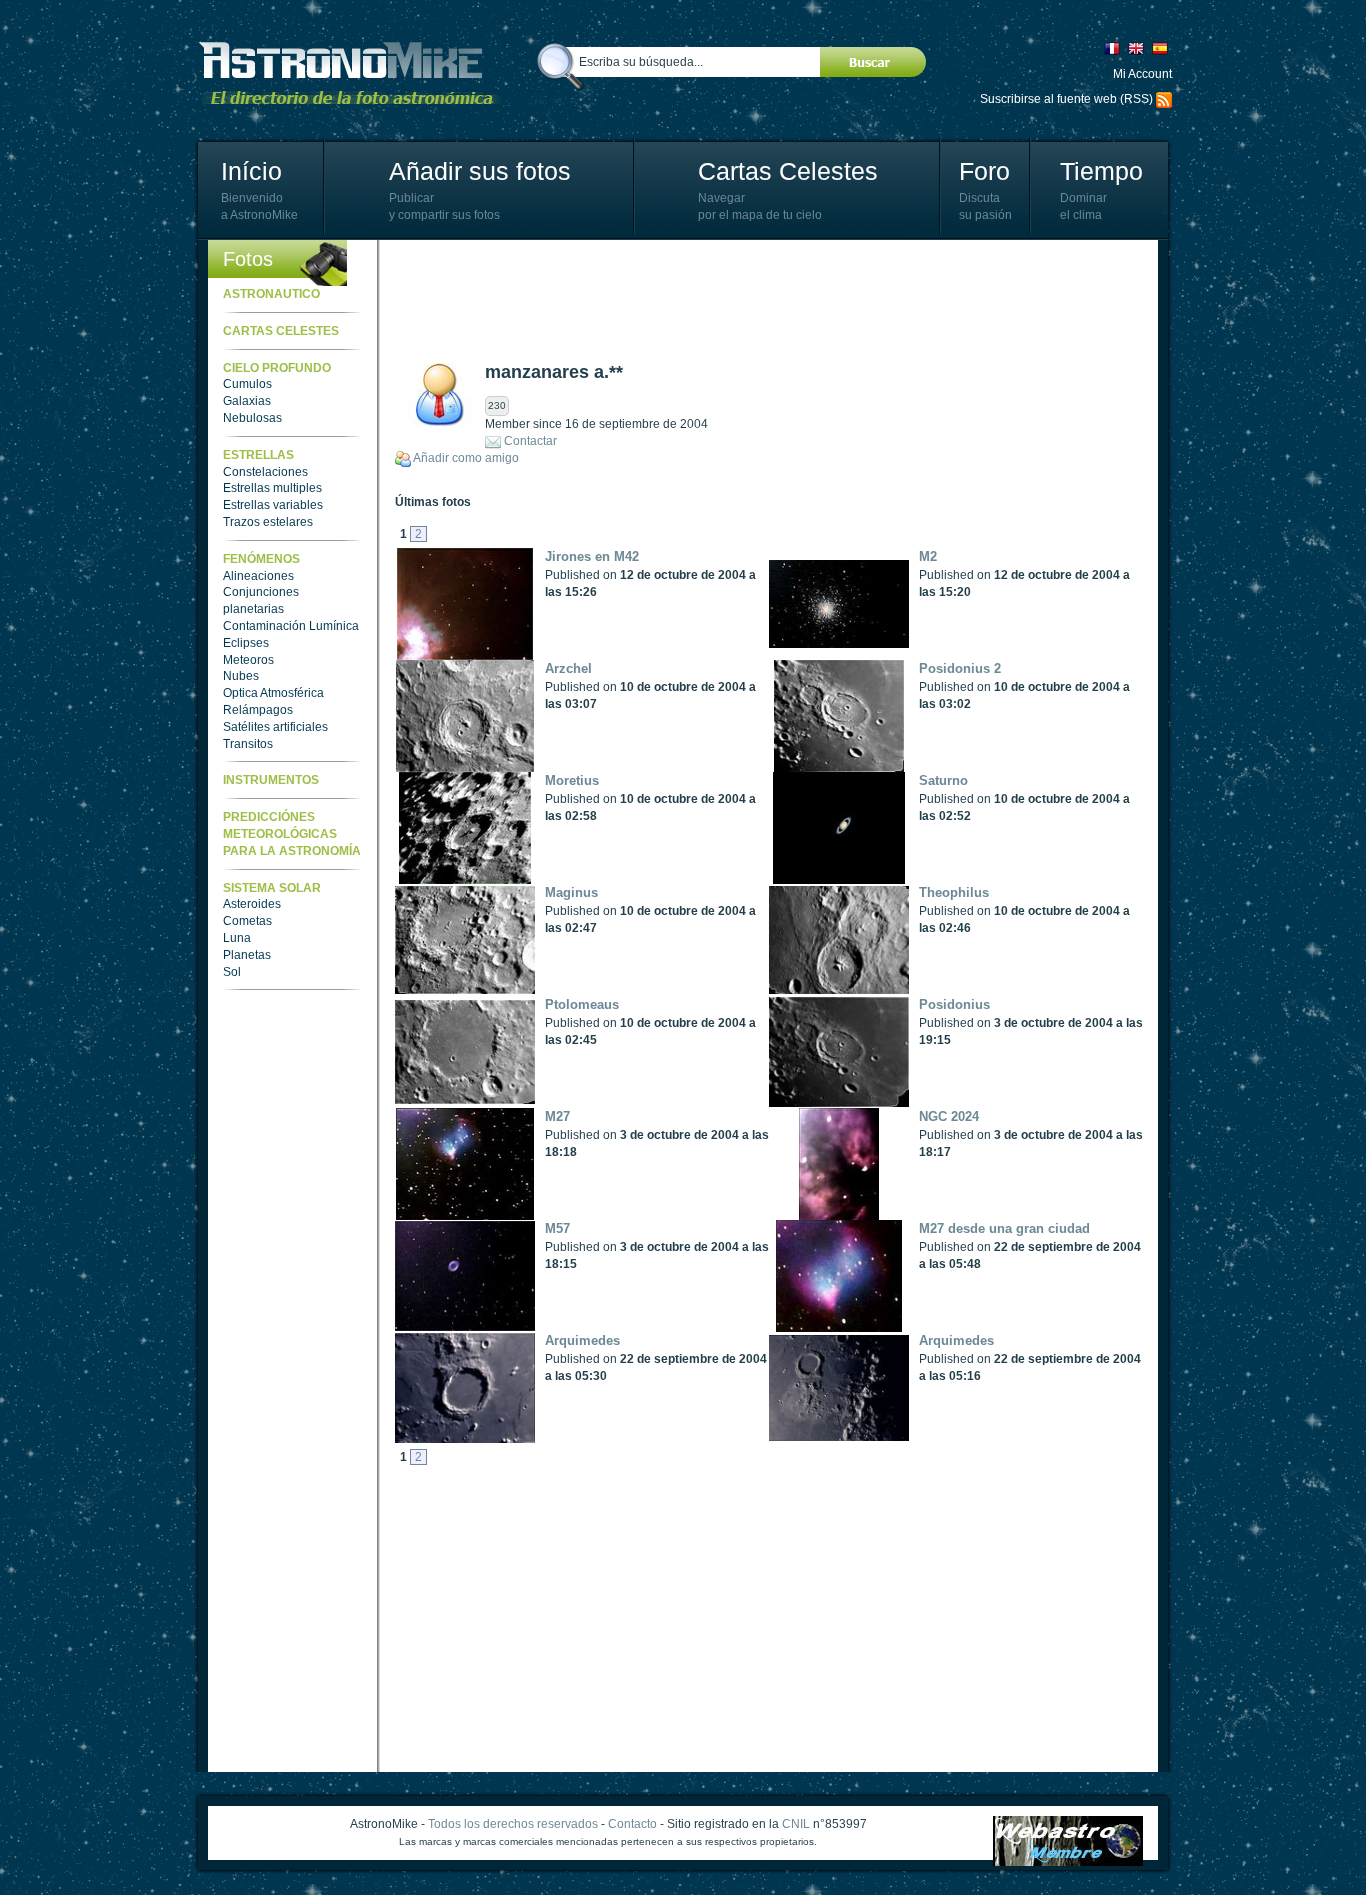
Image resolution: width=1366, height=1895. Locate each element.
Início (251, 171)
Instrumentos (271, 780)
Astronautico (271, 294)
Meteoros (248, 660)
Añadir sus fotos (480, 171)
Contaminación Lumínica (291, 626)
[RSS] (1164, 99)
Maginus (571, 892)
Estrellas (258, 455)
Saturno (943, 780)
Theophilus (954, 892)
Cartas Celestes (788, 171)
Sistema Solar (272, 888)
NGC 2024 (949, 1116)
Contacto (632, 1824)
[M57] (470, 1276)
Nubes (241, 676)
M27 (557, 1116)
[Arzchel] (470, 716)
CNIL (796, 1824)
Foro (984, 171)
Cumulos (247, 384)
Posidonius (954, 1004)
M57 (557, 1228)
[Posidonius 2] (844, 716)
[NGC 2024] (844, 1164)
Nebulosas (252, 418)
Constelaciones (265, 472)
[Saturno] (844, 828)
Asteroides (252, 904)
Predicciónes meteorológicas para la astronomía (292, 834)
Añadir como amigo (466, 458)
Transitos (248, 744)
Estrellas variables (273, 505)
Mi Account (1142, 74)
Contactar (530, 441)
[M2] (844, 604)
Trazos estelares (268, 522)
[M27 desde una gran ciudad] (844, 1276)
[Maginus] (470, 940)
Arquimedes (582, 1340)
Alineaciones (258, 576)
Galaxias (247, 401)
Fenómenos (261, 559)
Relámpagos (258, 710)
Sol (232, 972)
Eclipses (246, 643)
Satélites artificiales (275, 727)
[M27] (470, 1164)
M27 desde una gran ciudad (1004, 1228)
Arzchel (568, 668)
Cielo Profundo (277, 368)
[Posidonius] (844, 1052)
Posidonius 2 (960, 668)
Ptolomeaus (582, 1004)
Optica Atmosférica (273, 693)
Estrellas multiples (272, 488)
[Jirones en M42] (470, 604)
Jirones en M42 (592, 556)
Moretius (572, 780)
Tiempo (1101, 171)
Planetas (247, 955)
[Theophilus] (844, 940)
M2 (928, 556)
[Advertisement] (759, 300)
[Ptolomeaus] (470, 1052)
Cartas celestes (281, 331)
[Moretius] (470, 828)
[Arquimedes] (470, 1388)
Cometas (247, 921)
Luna (237, 938)
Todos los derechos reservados (513, 1824)
